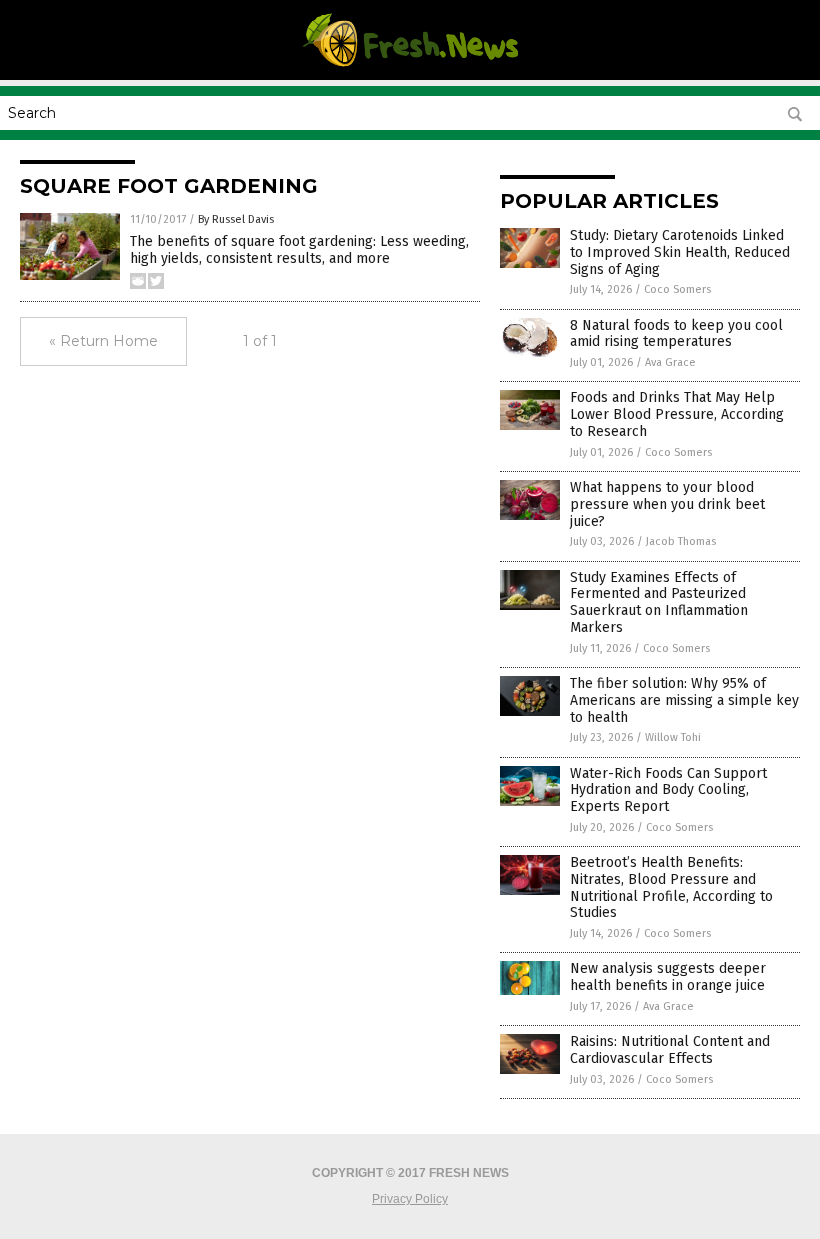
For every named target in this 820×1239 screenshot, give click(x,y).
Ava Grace (670, 362)
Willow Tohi (673, 737)
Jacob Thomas (681, 541)
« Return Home (103, 341)
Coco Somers (677, 289)
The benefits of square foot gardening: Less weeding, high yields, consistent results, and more (299, 250)
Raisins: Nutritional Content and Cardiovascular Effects (670, 1050)
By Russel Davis (236, 219)
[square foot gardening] (410, 66)
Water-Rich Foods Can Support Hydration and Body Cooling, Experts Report (668, 790)
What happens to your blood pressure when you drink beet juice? (667, 504)
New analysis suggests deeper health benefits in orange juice (668, 977)
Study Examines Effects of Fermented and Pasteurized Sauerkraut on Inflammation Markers (659, 602)
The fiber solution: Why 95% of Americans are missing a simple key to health (684, 700)
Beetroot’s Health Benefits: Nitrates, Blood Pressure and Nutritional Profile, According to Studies (671, 887)
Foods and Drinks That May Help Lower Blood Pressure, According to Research (677, 414)
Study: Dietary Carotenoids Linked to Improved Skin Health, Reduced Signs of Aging (680, 252)
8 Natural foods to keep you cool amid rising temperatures (676, 334)
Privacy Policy (410, 1199)
